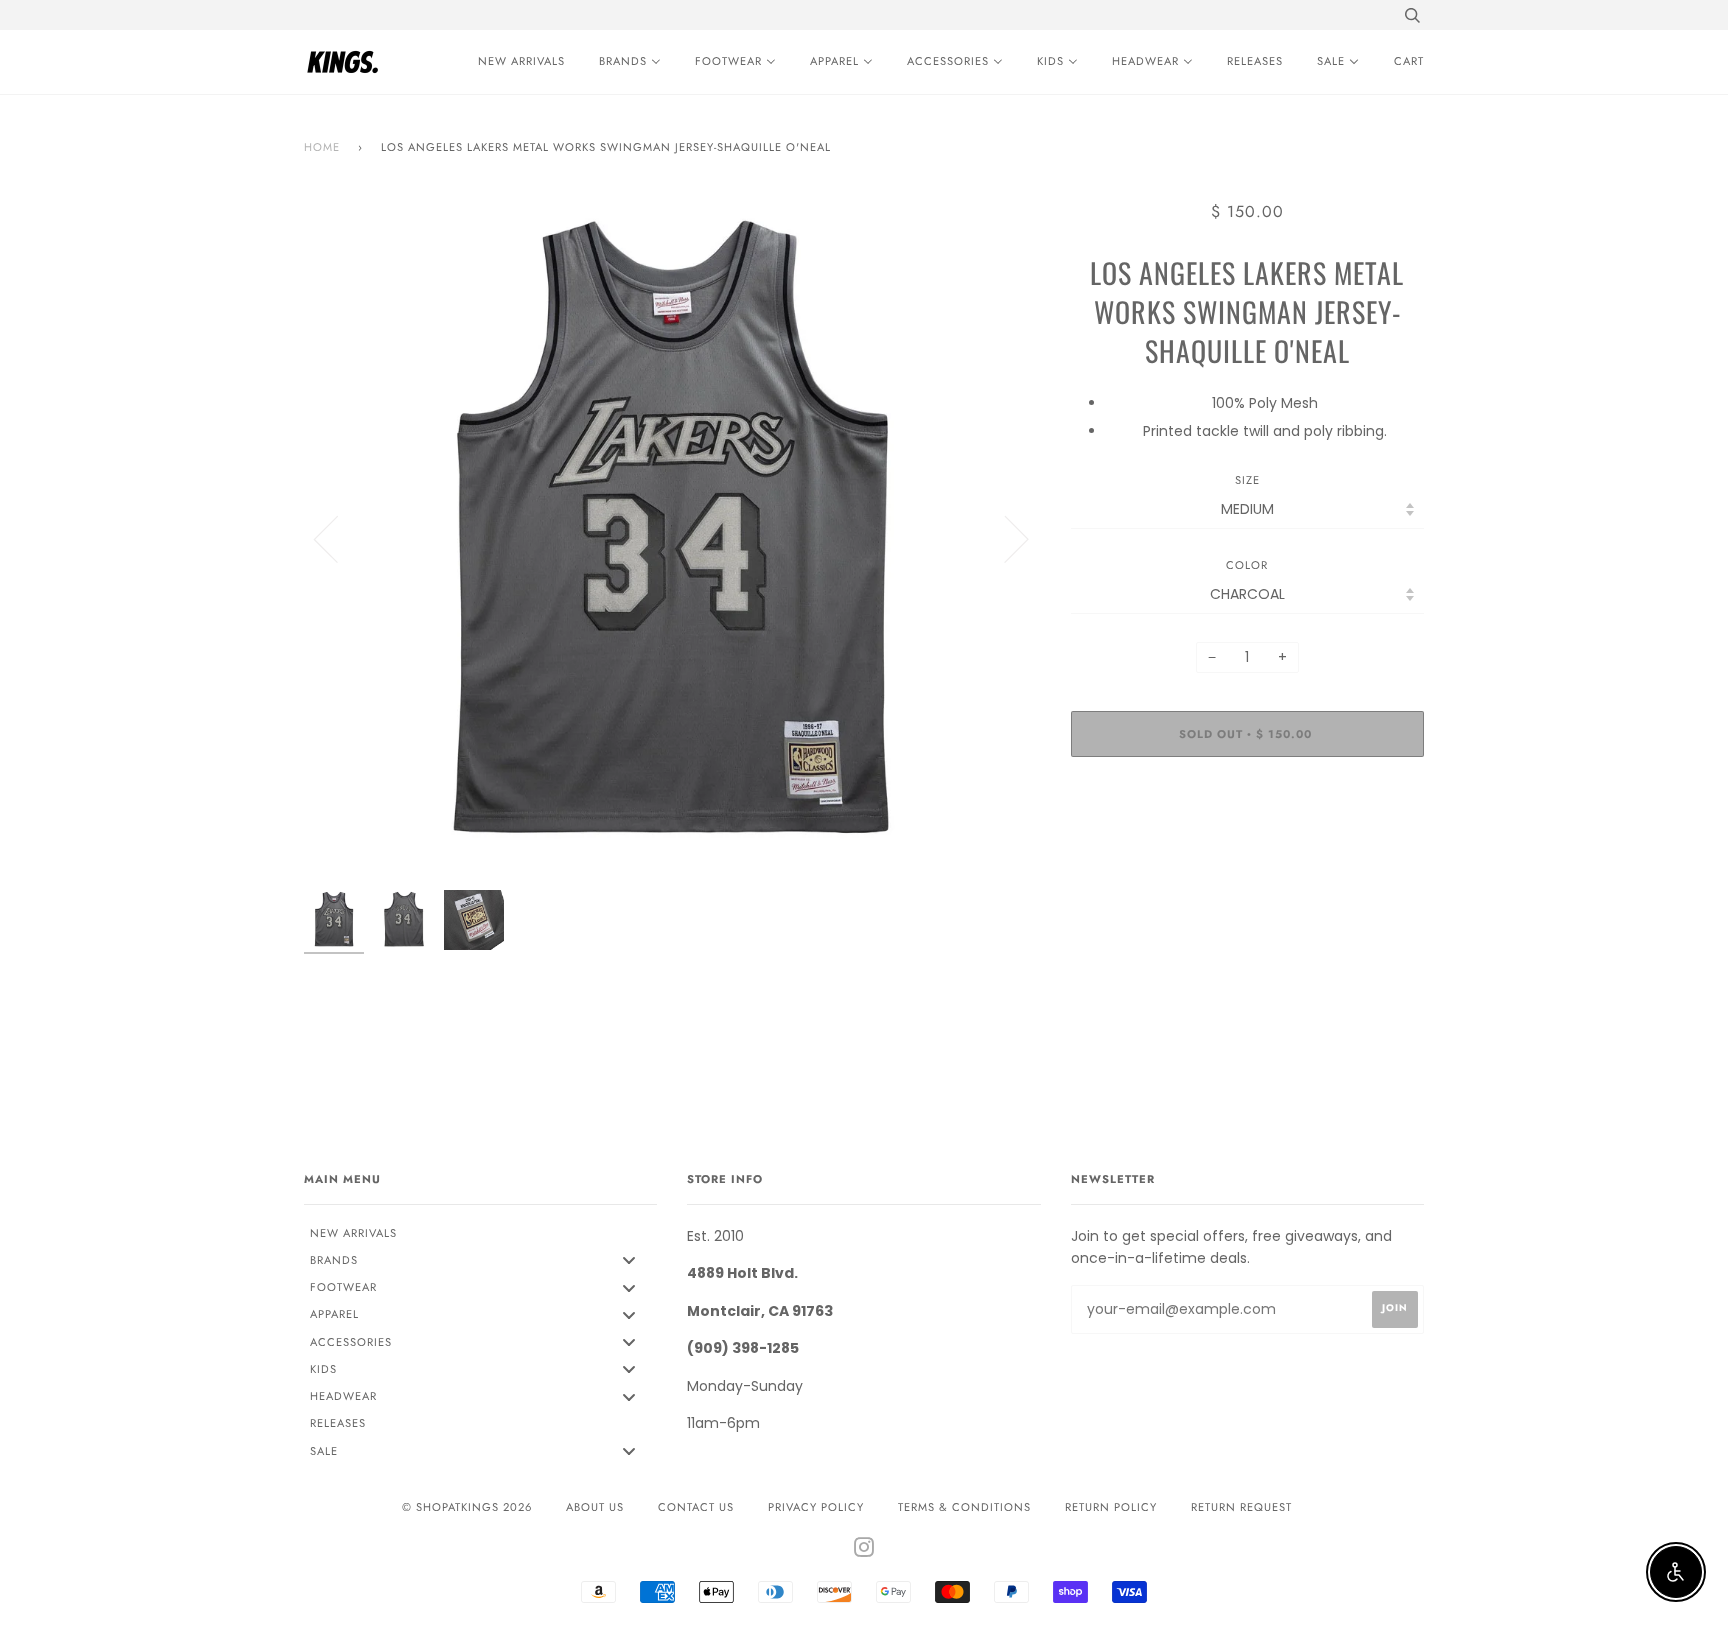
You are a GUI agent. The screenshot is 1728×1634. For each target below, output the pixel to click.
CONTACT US (696, 1507)
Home (322, 147)
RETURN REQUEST (1241, 1507)
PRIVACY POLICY (816, 1507)
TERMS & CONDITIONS (964, 1507)
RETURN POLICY (1111, 1507)
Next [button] (1004, 538)
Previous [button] (338, 538)
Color (1247, 565)
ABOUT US (595, 1507)
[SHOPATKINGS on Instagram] (864, 1551)
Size (1247, 480)
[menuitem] (516, 62)
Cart (1409, 61)
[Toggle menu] (629, 1260)
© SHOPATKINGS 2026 (467, 1507)
